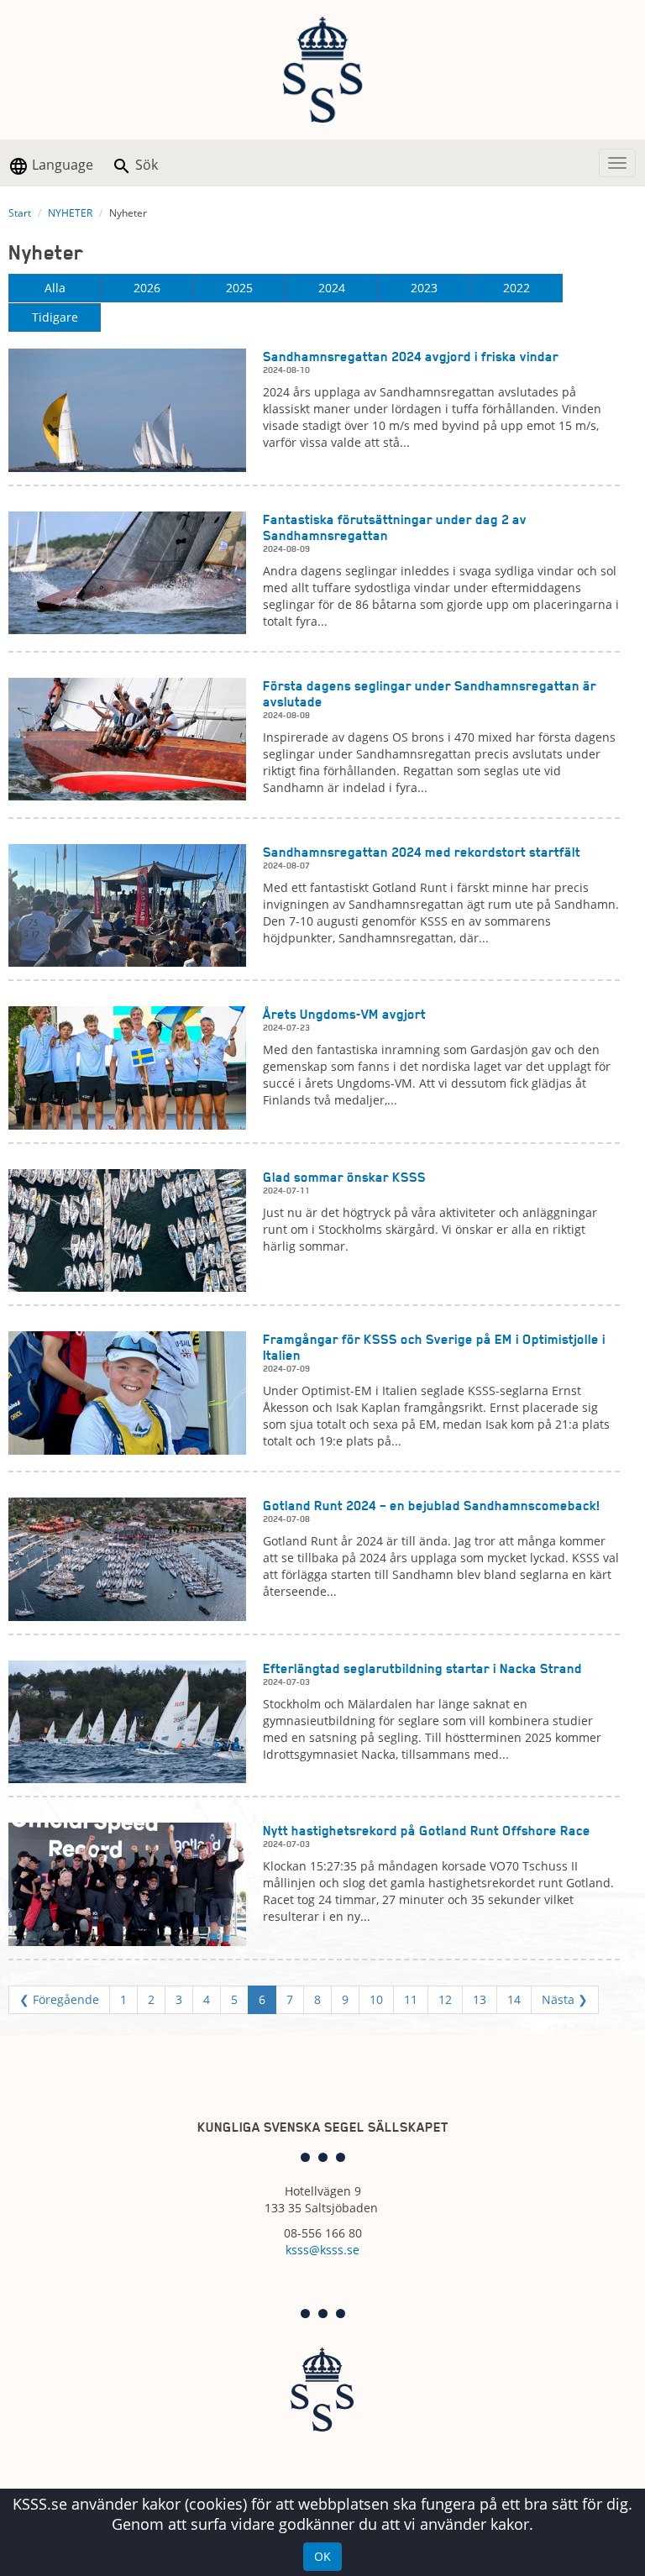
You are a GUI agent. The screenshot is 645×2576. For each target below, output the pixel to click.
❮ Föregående (59, 1999)
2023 (424, 288)
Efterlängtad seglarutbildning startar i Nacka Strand (422, 1668)
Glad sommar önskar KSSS (344, 1177)
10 (376, 1999)
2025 (239, 288)
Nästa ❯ (565, 1999)
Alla (55, 288)
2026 (147, 288)
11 (411, 1999)
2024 (332, 288)
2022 (517, 288)
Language (61, 165)
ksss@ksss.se (322, 2250)
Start (20, 213)
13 (480, 1999)
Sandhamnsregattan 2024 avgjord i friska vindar (411, 357)
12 (445, 1999)
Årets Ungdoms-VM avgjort (344, 1014)
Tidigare (55, 317)
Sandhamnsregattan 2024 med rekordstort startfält (422, 852)
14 (514, 1999)
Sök (145, 165)
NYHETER (70, 213)
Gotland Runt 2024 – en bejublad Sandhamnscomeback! (432, 1506)
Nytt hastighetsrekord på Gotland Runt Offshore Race (427, 1831)
